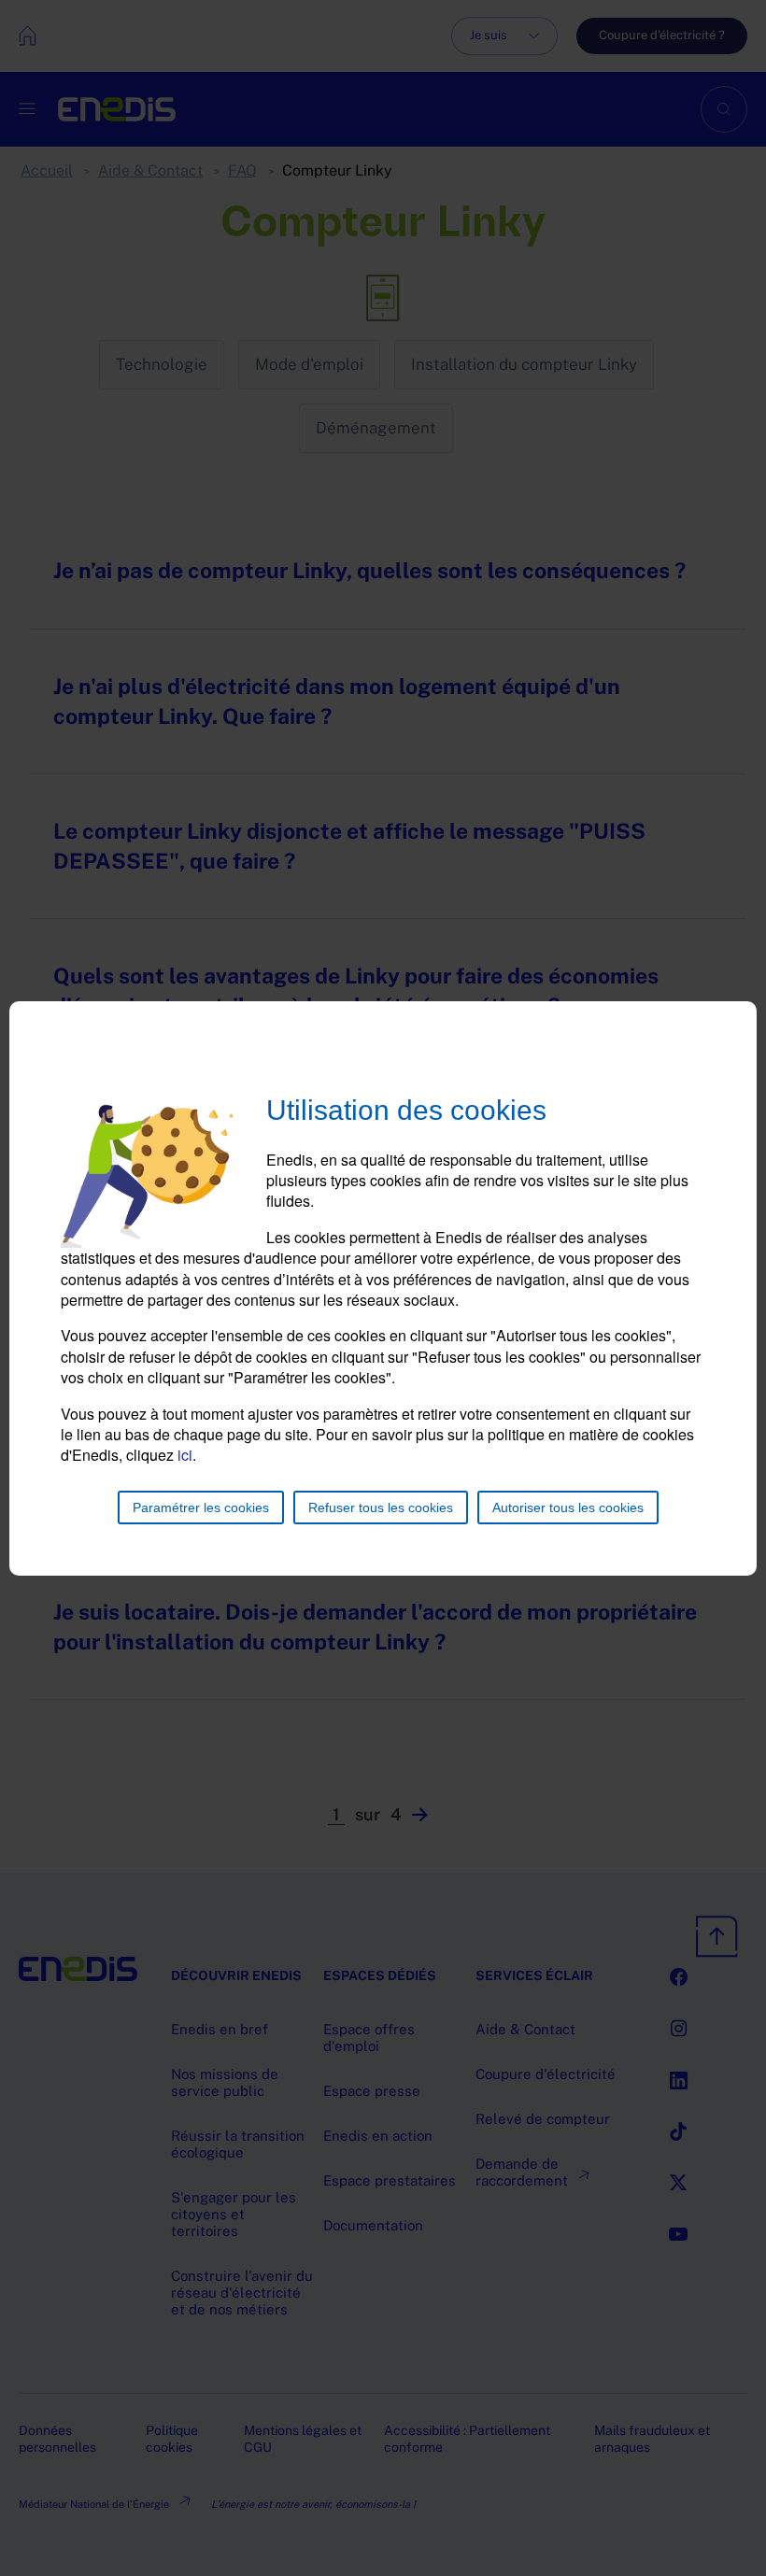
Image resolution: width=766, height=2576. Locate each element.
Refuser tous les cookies (381, 1507)
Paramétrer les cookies (201, 1507)
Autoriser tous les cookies (568, 1507)
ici (185, 1455)
